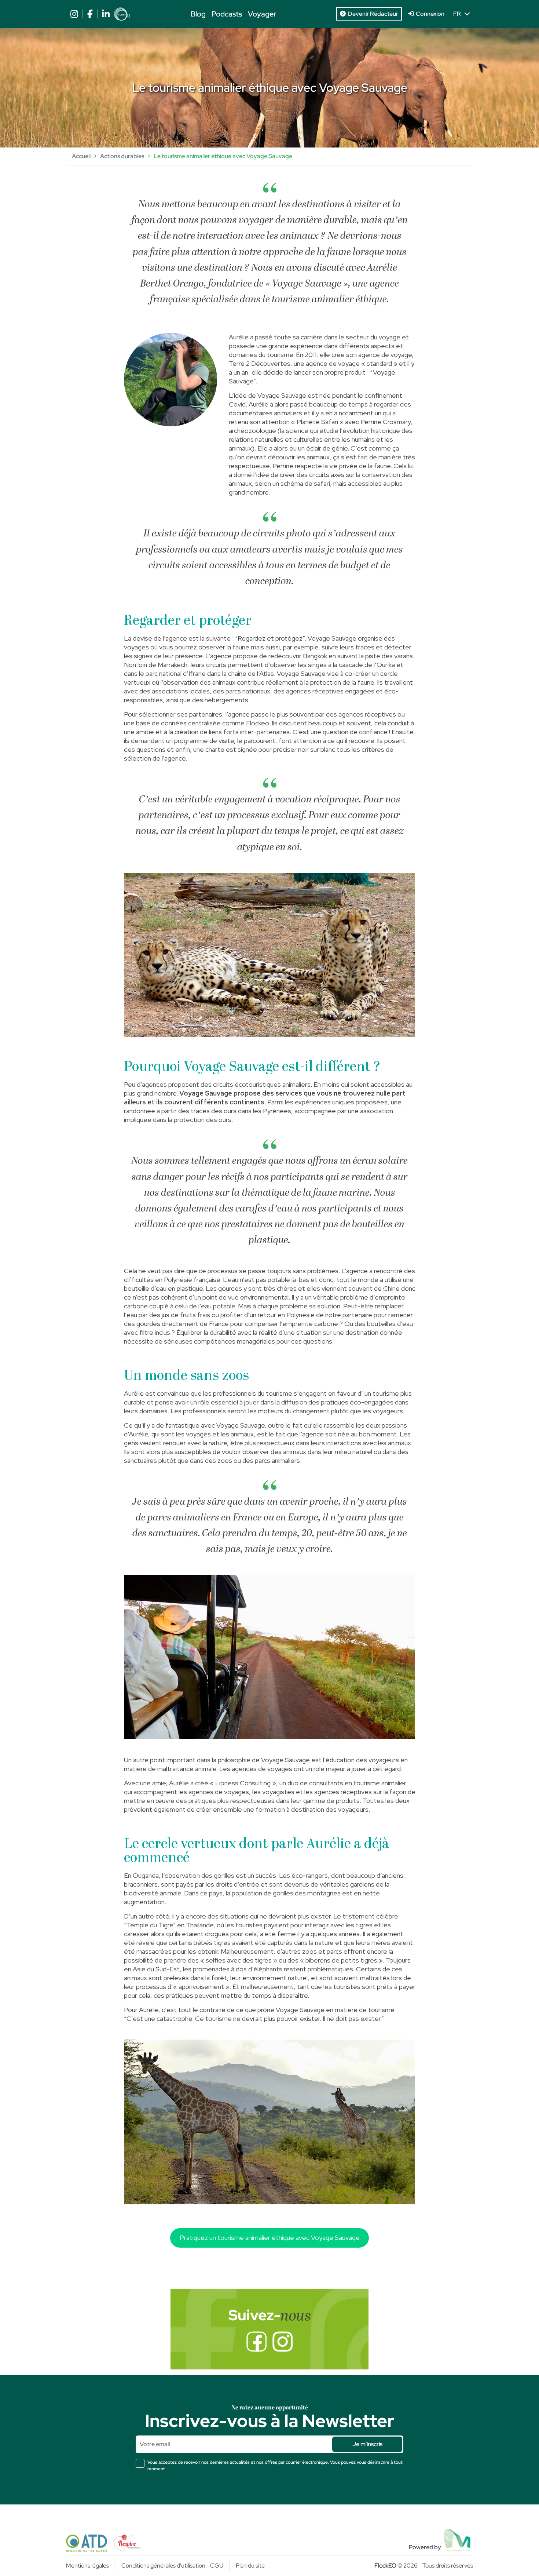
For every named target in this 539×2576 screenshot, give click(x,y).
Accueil (81, 156)
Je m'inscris (367, 2444)
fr (459, 14)
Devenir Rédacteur (372, 14)
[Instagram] (283, 2342)
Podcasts (227, 14)
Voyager (262, 14)
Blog (198, 14)
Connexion (429, 14)
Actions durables (122, 156)
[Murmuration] (458, 2540)
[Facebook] (256, 2342)
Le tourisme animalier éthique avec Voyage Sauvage (223, 156)
